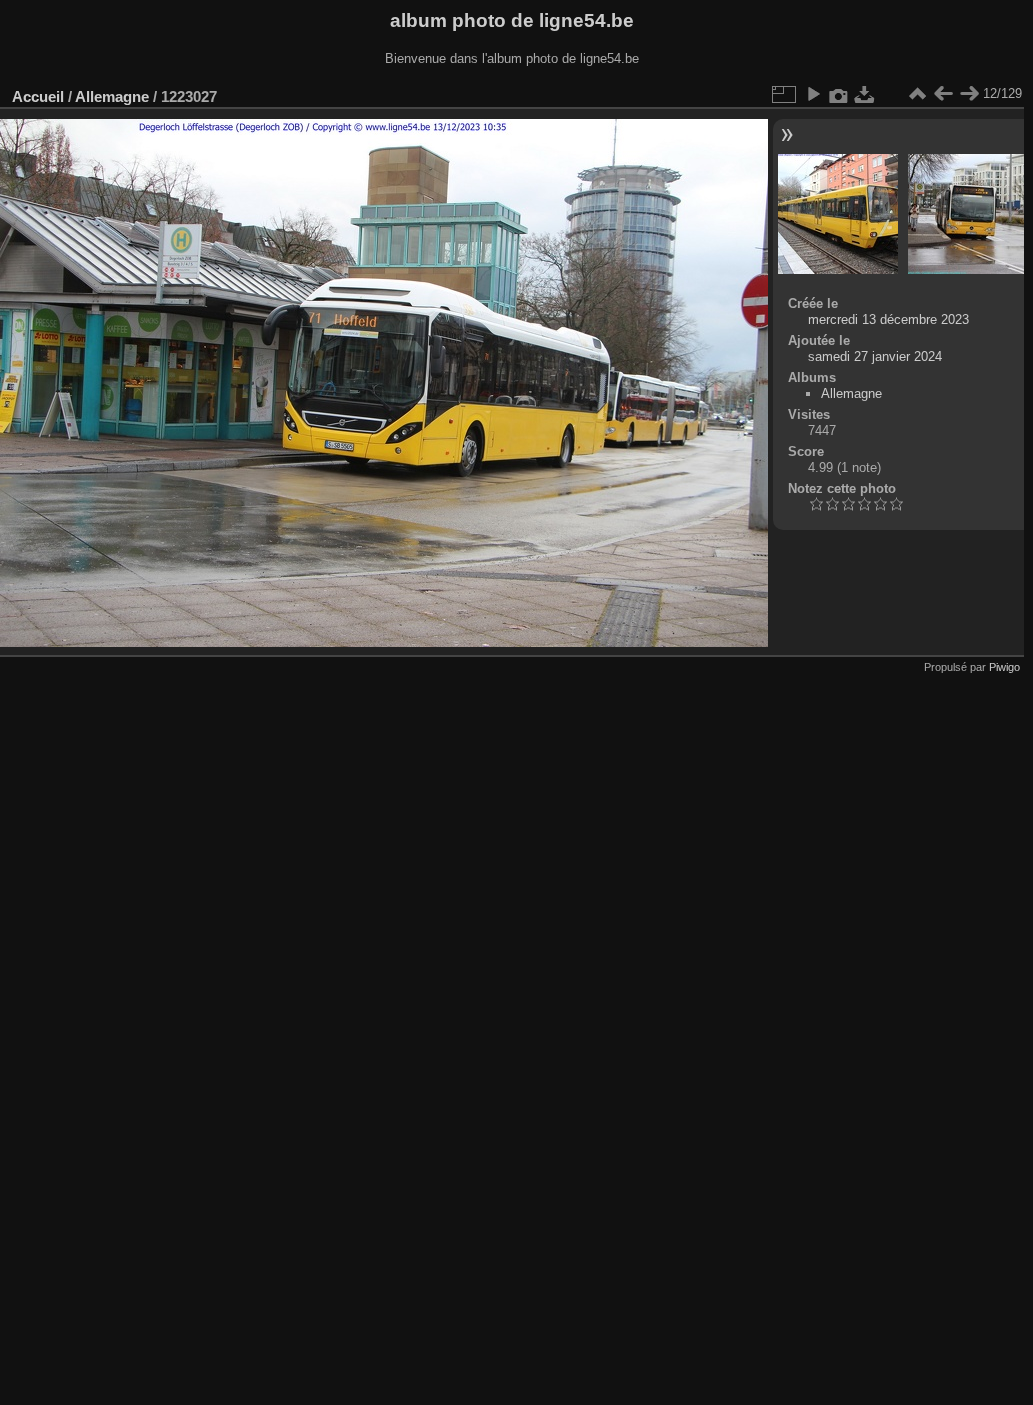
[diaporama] (813, 94)
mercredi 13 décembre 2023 (888, 319)
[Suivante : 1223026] (969, 94)
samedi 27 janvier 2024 (875, 356)
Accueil (38, 96)
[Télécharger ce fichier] (865, 94)
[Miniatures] (917, 94)
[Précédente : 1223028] (943, 94)
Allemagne (112, 96)
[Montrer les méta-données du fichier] (839, 94)
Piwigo (1004, 667)
